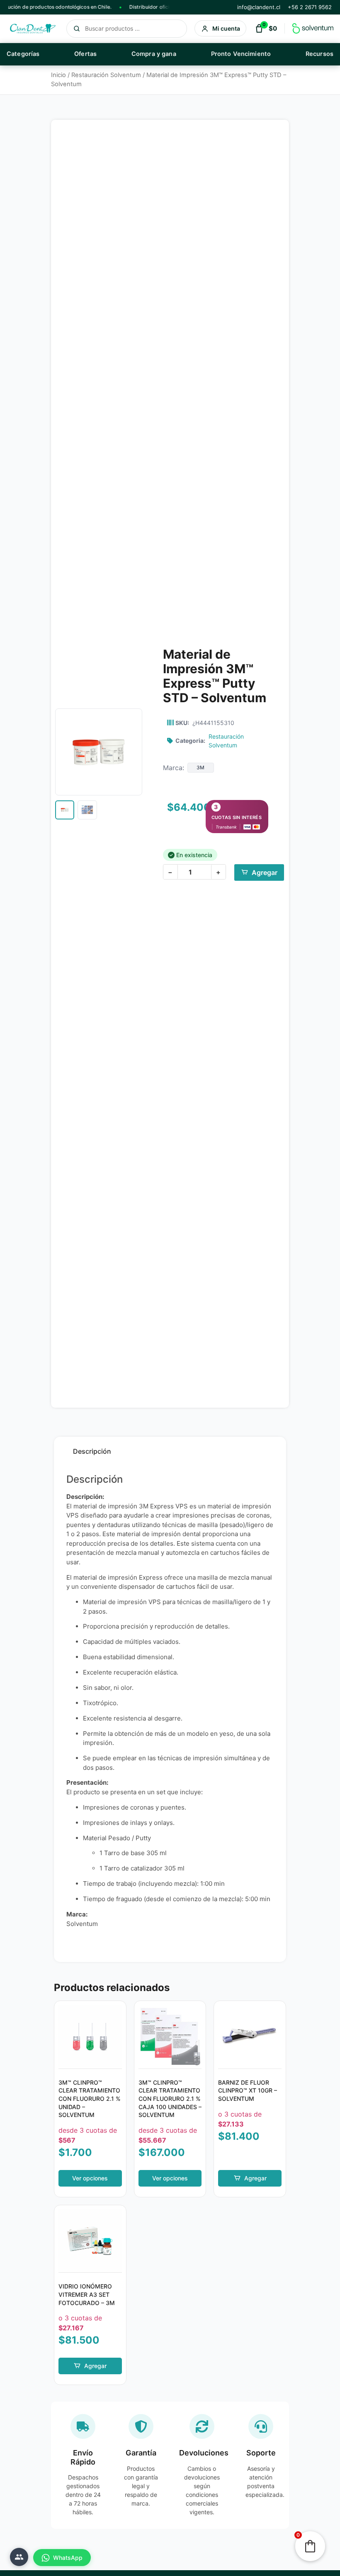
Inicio (58, 75)
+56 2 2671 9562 (310, 7)
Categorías (23, 54)
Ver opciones (90, 2178)
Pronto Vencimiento (241, 54)
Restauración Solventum (106, 75)
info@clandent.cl (259, 7)
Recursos (319, 54)
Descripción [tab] (92, 1451)
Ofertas (85, 54)
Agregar (265, 872)
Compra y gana (154, 54)
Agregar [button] (255, 2178)
